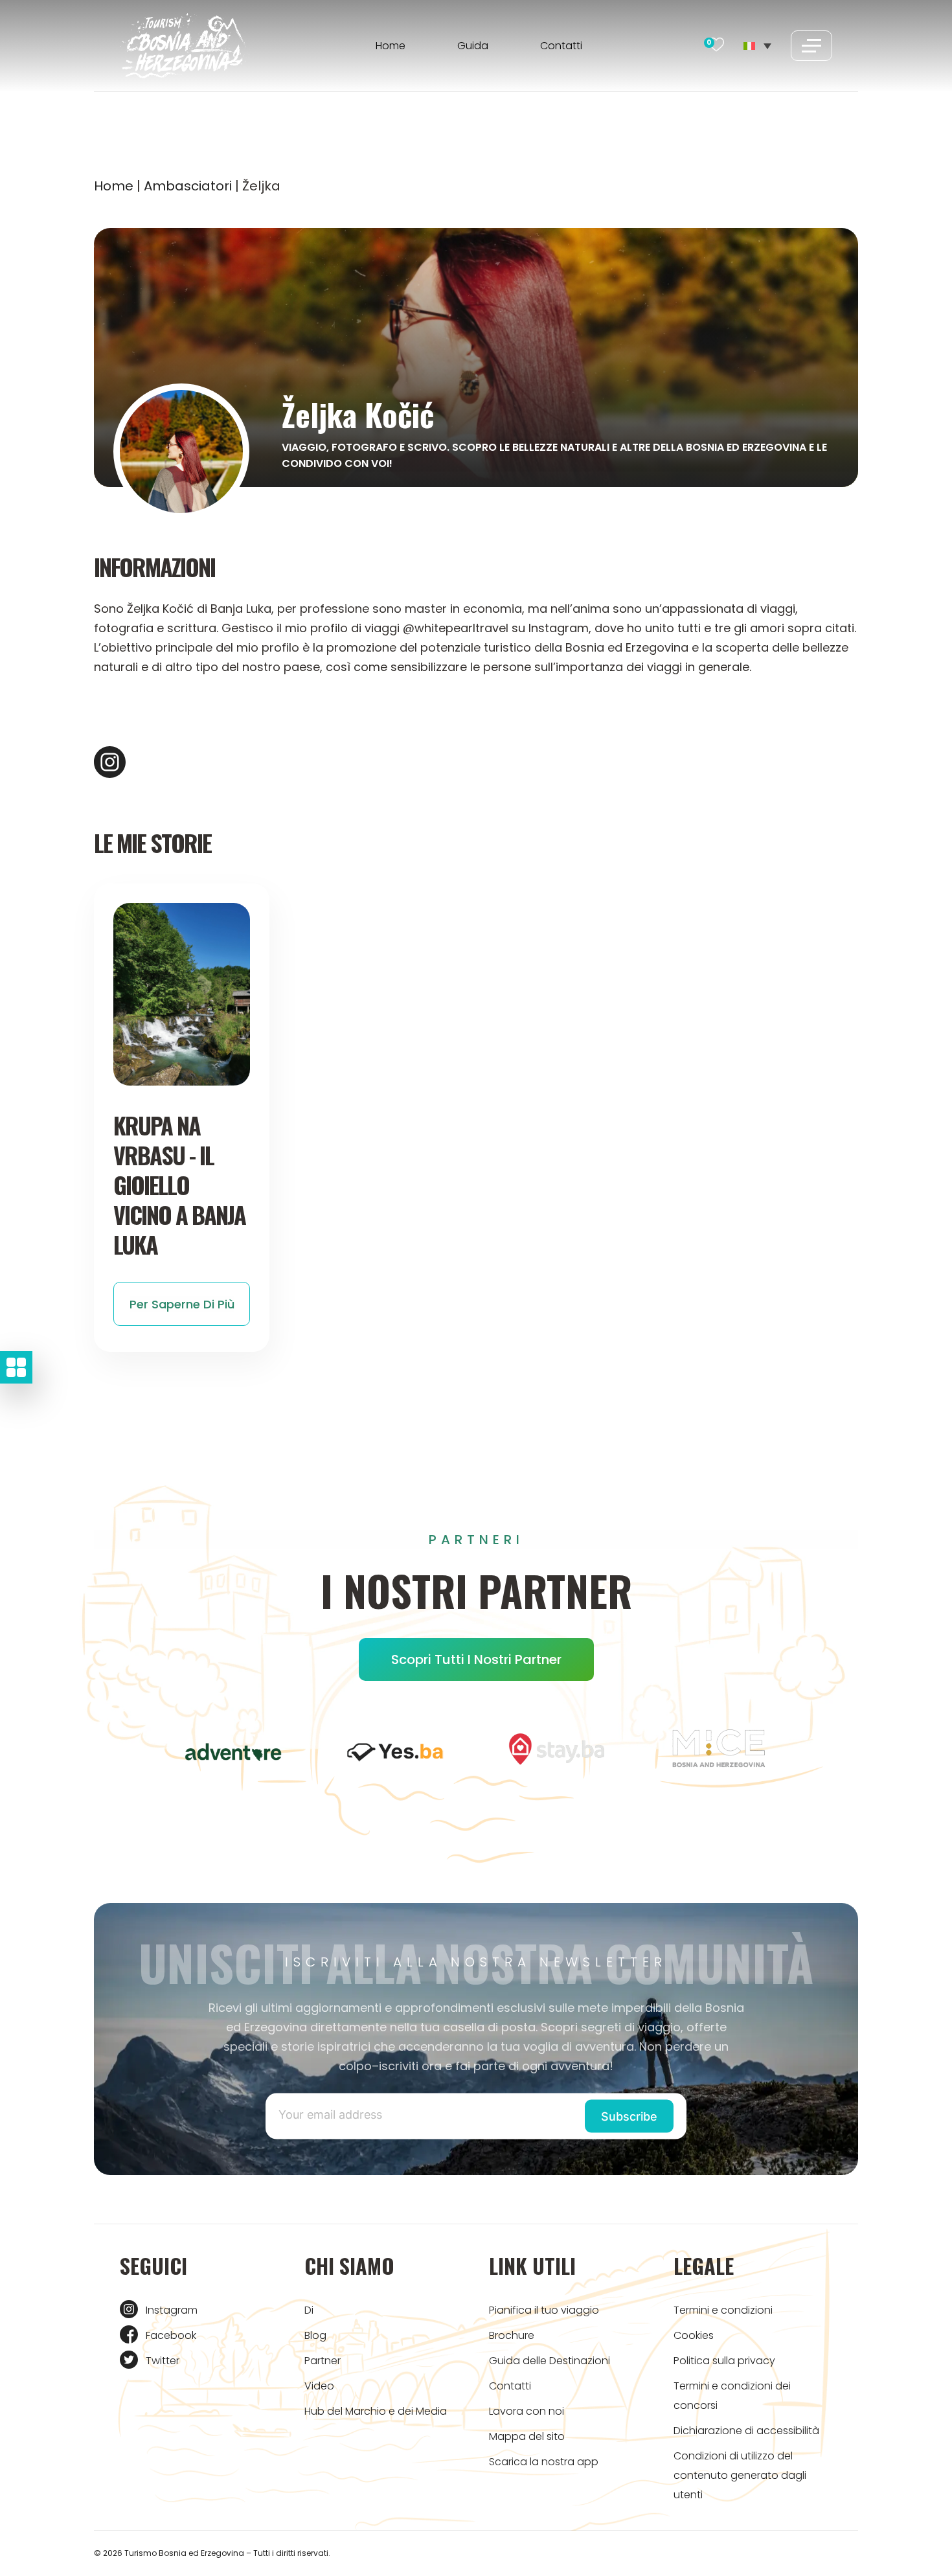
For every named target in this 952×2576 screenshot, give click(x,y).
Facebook (171, 2335)
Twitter (163, 2361)
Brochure (512, 2335)
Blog (315, 2335)
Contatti (561, 46)
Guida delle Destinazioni (550, 2361)
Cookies (694, 2335)
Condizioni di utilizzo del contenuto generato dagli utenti (740, 2475)
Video (319, 2386)
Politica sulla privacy (724, 2361)
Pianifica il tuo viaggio (544, 2310)
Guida (473, 46)
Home (391, 46)
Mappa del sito (527, 2436)
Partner (323, 2361)
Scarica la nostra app (544, 2462)
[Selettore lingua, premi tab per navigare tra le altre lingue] (757, 45)
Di (309, 2310)
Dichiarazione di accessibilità (746, 2431)
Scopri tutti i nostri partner (476, 1659)
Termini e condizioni (723, 2310)
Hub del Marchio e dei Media (376, 2411)
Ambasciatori (189, 186)
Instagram (172, 2310)
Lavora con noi (527, 2411)
